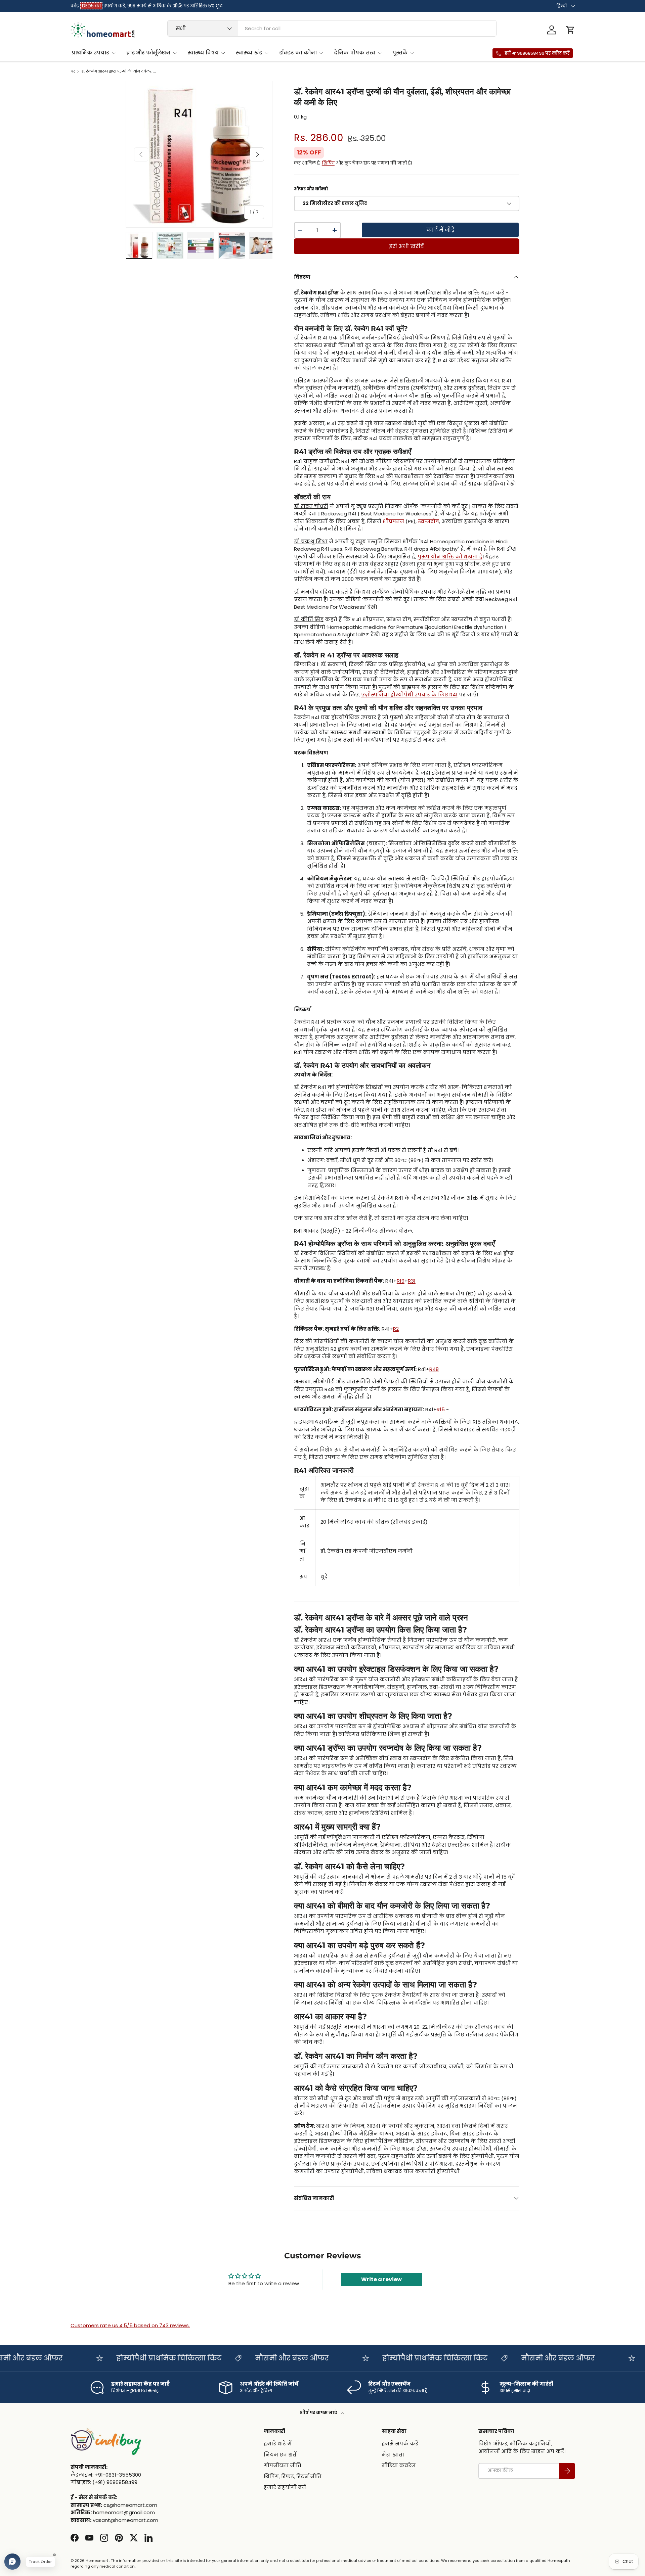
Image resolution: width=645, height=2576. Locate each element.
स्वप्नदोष (428, 521)
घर (73, 71)
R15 (441, 1409)
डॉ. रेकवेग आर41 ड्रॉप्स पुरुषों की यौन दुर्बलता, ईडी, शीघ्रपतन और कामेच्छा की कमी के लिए (119, 71)
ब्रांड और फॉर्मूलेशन (148, 53)
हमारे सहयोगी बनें (285, 2487)
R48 (434, 1369)
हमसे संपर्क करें (400, 2444)
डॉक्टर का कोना (298, 53)
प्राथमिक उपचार (90, 53)
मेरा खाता (393, 2455)
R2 (396, 1329)
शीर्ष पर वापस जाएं (319, 2413)
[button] (570, 30)
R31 (412, 1281)
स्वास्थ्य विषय (203, 53)
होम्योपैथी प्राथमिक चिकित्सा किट (133, 2358)
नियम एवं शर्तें (280, 2455)
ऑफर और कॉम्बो (311, 189)
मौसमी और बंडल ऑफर (255, 2358)
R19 (401, 1281)
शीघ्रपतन (393, 521)
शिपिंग (328, 163)
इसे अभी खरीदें (406, 246)
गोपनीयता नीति (283, 2465)
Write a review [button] (381, 2279)
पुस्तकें (400, 53)
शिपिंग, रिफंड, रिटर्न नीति (293, 2476)
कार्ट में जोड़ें (440, 230)
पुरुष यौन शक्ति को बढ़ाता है (450, 557)
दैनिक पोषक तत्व (355, 53)
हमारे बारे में (278, 2444)
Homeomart (97, 2561)
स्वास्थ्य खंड (249, 53)
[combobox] (332, 28)
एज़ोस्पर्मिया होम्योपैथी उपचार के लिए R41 (409, 695)
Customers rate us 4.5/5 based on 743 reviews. (130, 2325)
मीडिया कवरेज (399, 2465)
